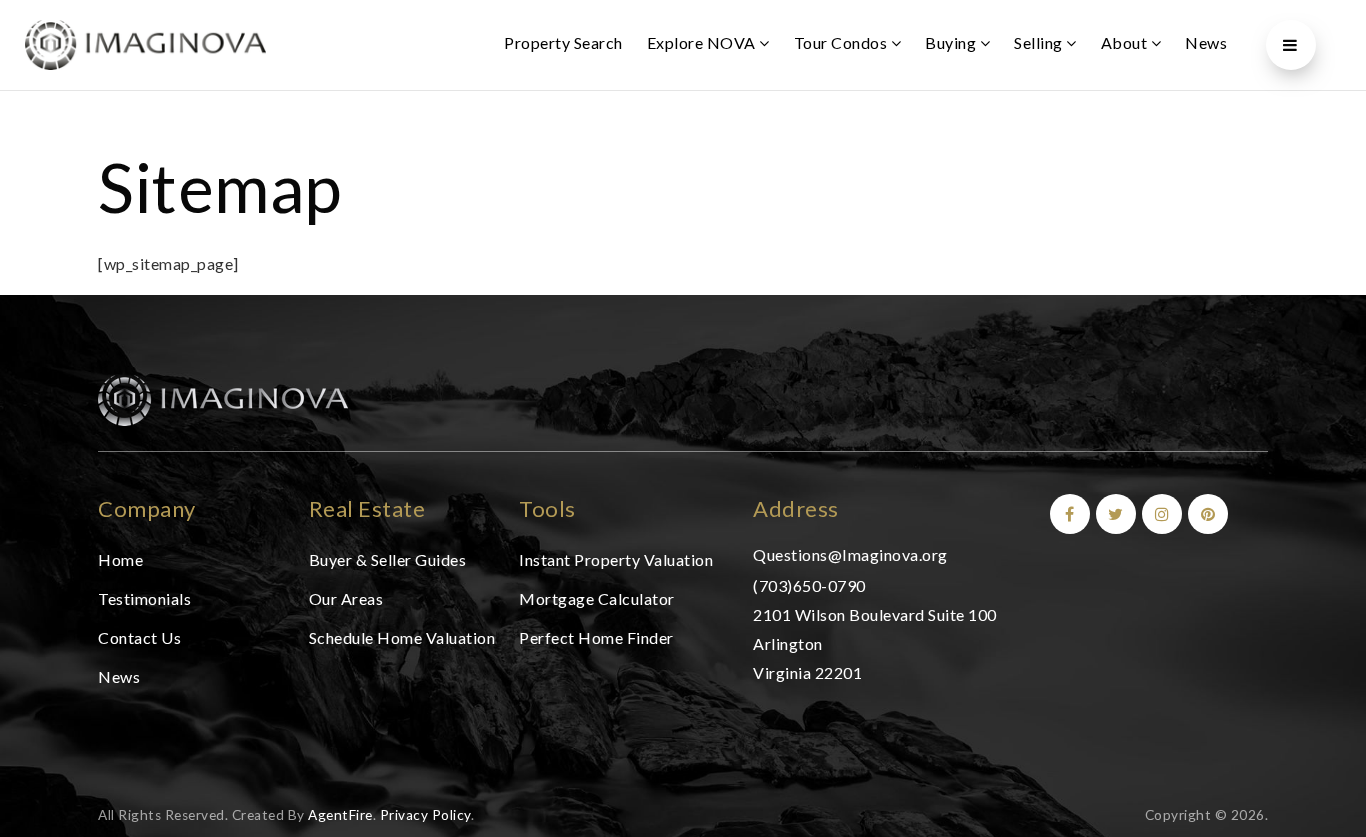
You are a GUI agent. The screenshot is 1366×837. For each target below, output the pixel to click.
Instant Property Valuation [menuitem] (616, 559)
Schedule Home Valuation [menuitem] (402, 637)
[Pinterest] (1205, 513)
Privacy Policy (425, 815)
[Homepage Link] (223, 398)
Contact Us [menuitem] (139, 637)
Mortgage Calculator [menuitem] (597, 598)
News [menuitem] (1206, 42)
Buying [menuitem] (952, 42)
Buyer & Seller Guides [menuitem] (388, 559)
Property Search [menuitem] (563, 42)
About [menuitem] (1126, 42)
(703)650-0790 (809, 585)
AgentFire (340, 815)
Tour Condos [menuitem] (842, 42)
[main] (683, 185)
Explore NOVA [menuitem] (703, 42)
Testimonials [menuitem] (144, 598)
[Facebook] (1067, 513)
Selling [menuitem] (1040, 42)
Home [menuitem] (120, 559)
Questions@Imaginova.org (850, 554)
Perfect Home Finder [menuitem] (596, 637)
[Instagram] (1159, 513)
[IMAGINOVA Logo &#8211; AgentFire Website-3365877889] (145, 42)
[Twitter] (1113, 513)
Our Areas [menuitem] (346, 598)
